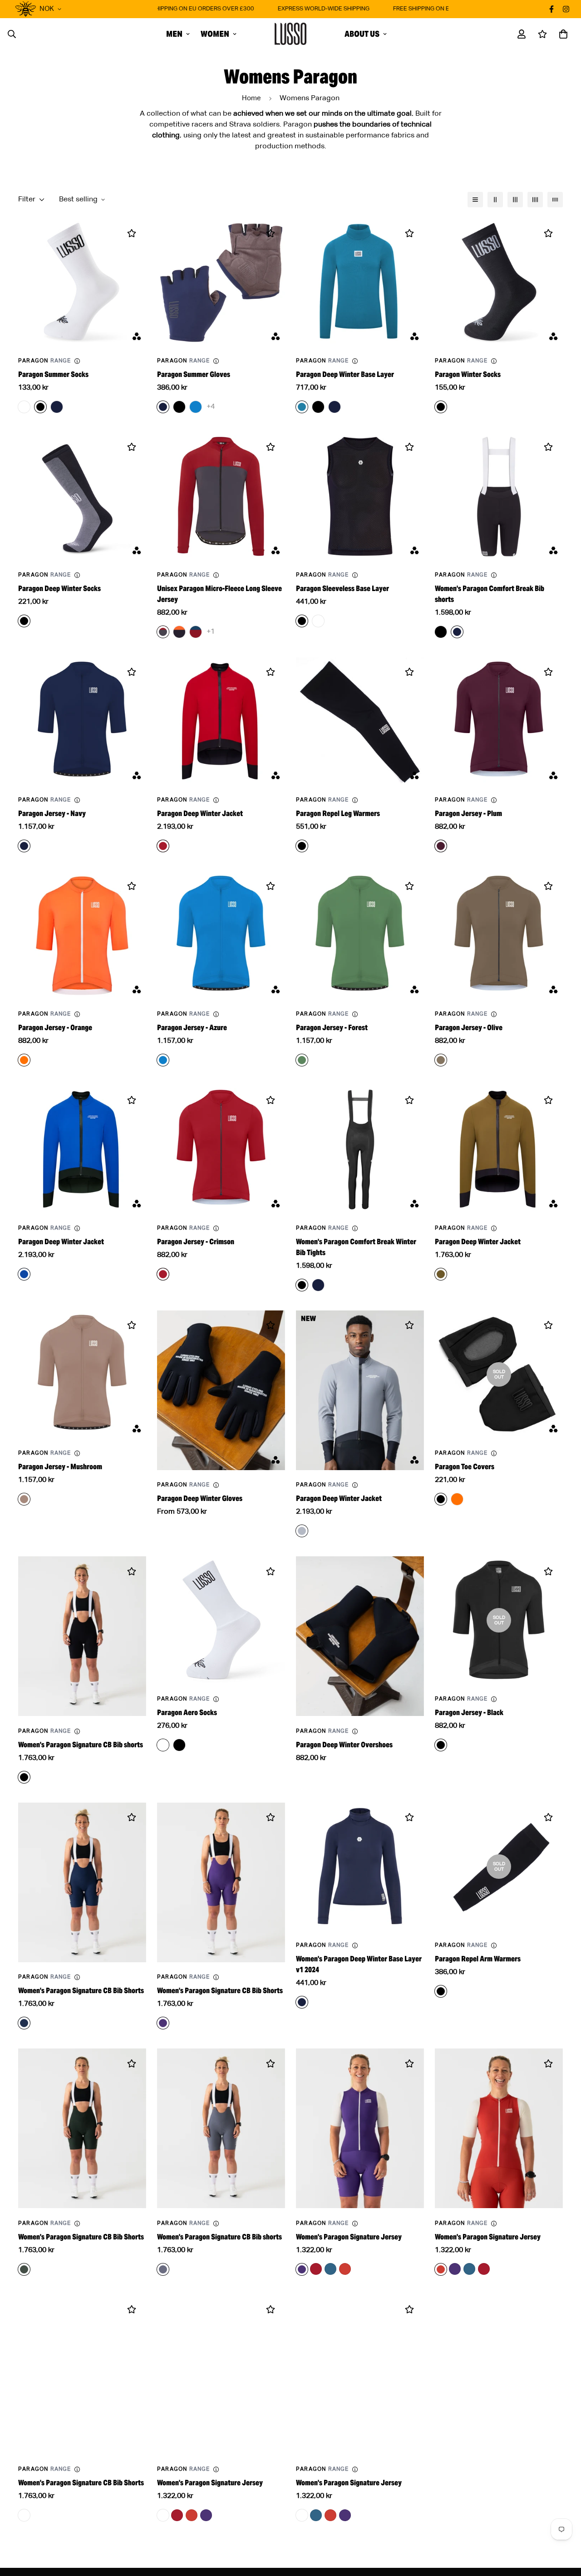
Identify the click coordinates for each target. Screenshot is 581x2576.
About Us (362, 34)
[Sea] (330, 2269)
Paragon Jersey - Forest (332, 1028)
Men (174, 34)
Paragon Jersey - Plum (468, 814)
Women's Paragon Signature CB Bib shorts (81, 1745)
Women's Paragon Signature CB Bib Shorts (81, 1991)
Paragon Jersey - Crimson (196, 1242)
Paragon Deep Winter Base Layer (345, 374)
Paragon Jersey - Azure (192, 1028)
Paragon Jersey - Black (469, 1713)
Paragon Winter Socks (468, 374)
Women (215, 34)
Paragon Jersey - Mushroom (60, 1467)
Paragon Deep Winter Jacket (200, 814)
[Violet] (455, 2269)
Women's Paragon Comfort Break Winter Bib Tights (356, 1247)
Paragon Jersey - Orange (55, 1028)
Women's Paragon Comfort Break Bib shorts (490, 594)
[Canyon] (345, 2269)
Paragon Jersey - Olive (469, 1028)
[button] (561, 34)
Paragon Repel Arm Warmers (478, 1959)
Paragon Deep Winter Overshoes (344, 1745)
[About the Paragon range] (77, 361)
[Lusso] (290, 34)
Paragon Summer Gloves (194, 374)
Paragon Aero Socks (187, 1713)
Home (251, 98)
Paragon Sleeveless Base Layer (342, 589)
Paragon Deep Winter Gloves (200, 1498)
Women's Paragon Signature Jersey (349, 2237)
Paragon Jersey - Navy (52, 814)
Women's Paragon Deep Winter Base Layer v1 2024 (359, 1964)
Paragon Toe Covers (465, 1467)
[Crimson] (316, 2269)
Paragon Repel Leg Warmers (338, 814)
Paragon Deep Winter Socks (59, 589)
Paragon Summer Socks (53, 374)
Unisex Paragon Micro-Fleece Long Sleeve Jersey (219, 594)
